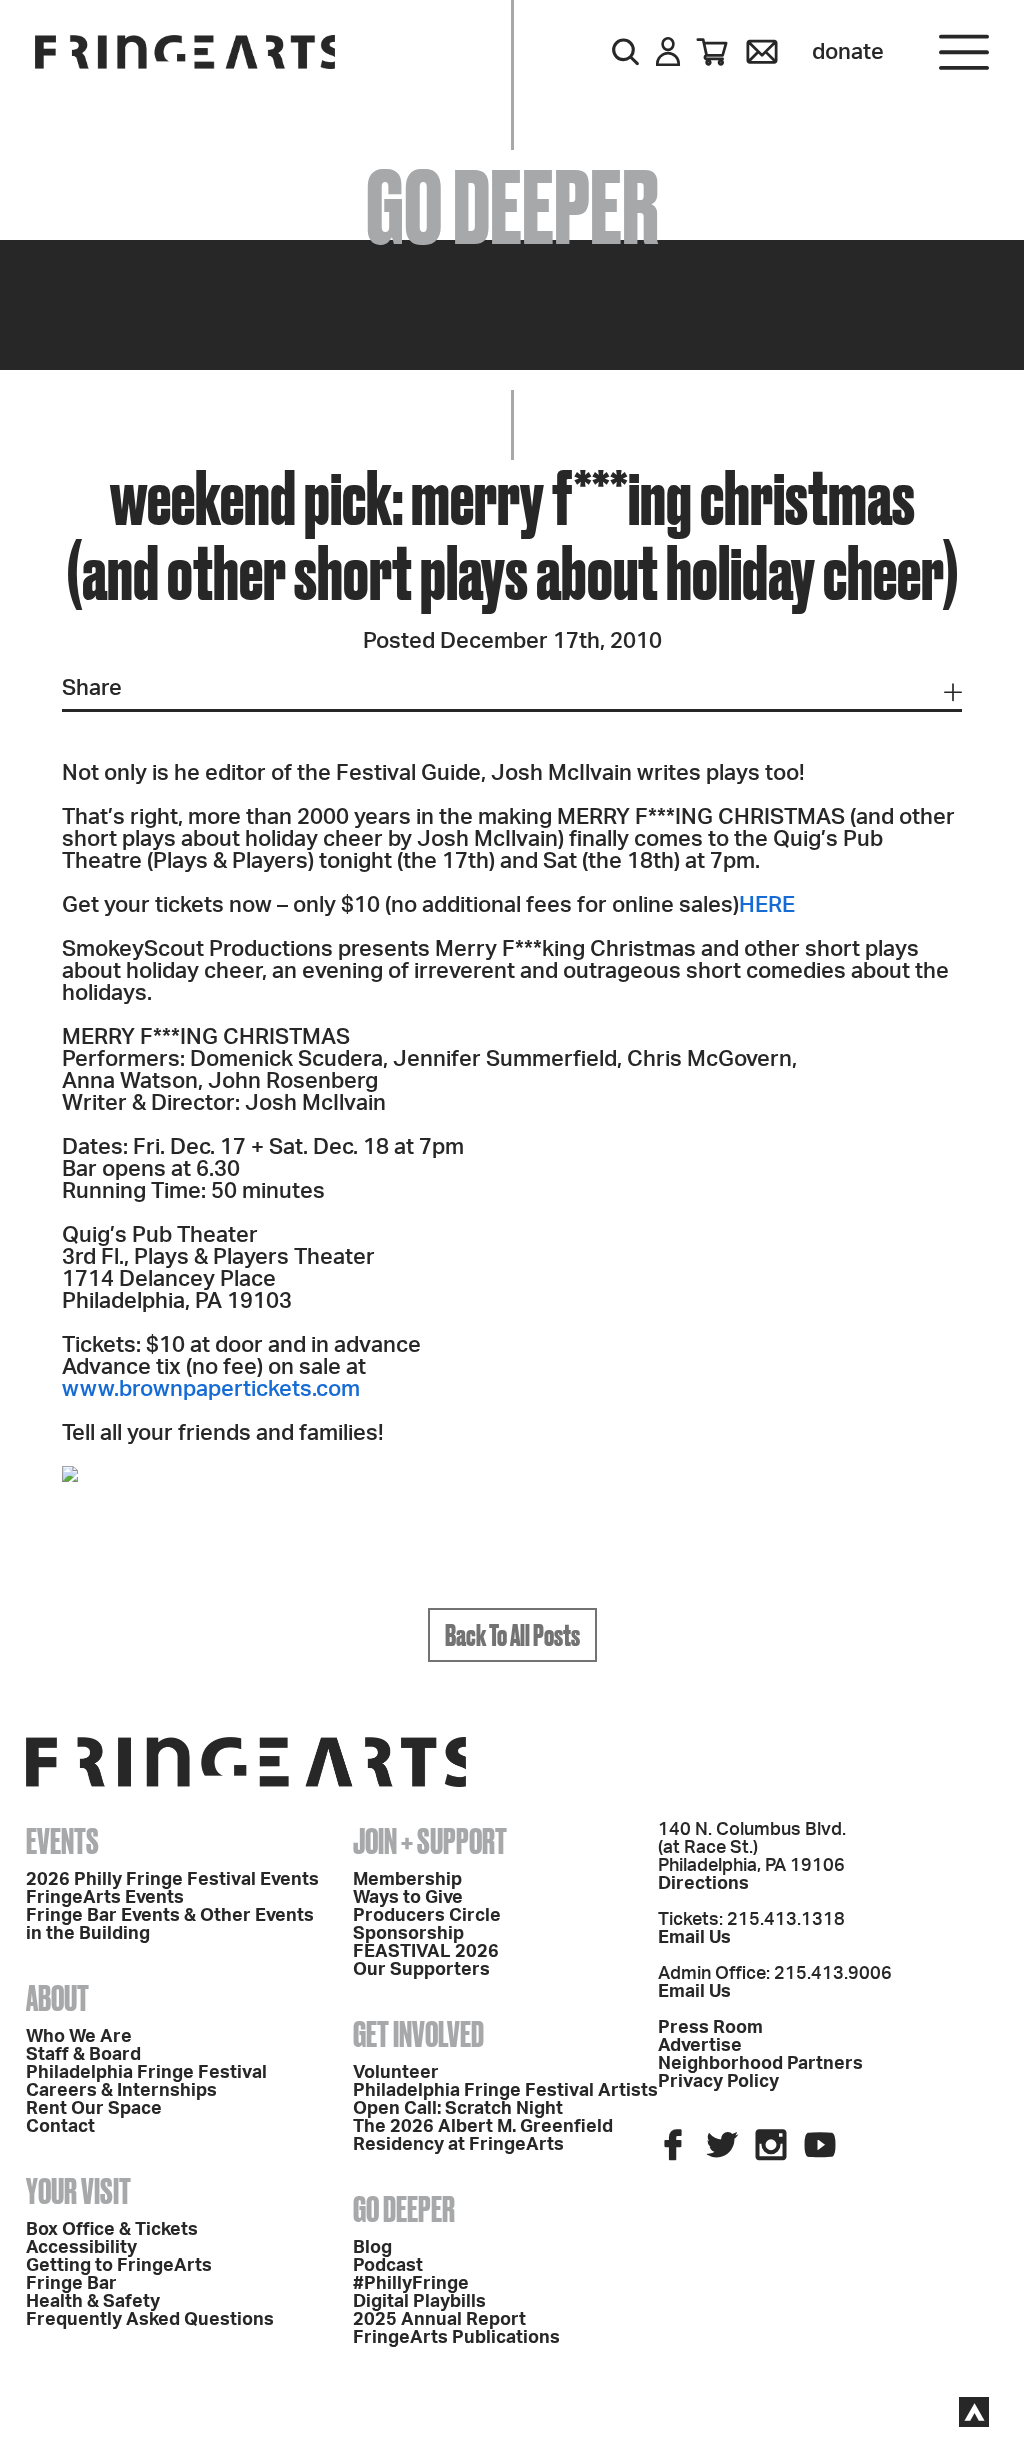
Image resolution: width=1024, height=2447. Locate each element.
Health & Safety (93, 2302)
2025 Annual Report (439, 2320)
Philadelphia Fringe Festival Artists (505, 2091)
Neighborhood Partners (760, 2064)
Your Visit (78, 2191)
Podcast (388, 2266)
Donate (848, 52)
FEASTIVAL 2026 (426, 1952)
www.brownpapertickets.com (211, 1389)
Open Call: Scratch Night (458, 2109)
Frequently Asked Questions (150, 2320)
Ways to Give (408, 1898)
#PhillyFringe (411, 2284)
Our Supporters (421, 1970)
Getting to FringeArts (119, 2266)
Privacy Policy (718, 2082)
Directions (703, 1884)
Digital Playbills (419, 2302)
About (57, 1998)
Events (62, 1841)
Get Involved (418, 2034)
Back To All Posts (512, 1635)
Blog (372, 2248)
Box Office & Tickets (112, 2230)
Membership (407, 1880)
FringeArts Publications (456, 2338)
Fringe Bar (71, 2284)
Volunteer (396, 2073)
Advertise (700, 2046)
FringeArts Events (105, 1898)
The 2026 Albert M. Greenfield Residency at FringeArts (483, 2136)
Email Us (694, 1938)
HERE (767, 905)
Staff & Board (83, 2055)
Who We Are (79, 2037)
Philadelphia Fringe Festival (146, 2073)
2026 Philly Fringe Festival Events (172, 1880)
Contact (60, 2127)
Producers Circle (427, 1916)
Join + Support (430, 1841)
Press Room (710, 2028)
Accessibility (81, 2248)
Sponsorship (408, 1934)
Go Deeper (404, 2209)
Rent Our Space (94, 2109)
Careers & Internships (121, 2091)
